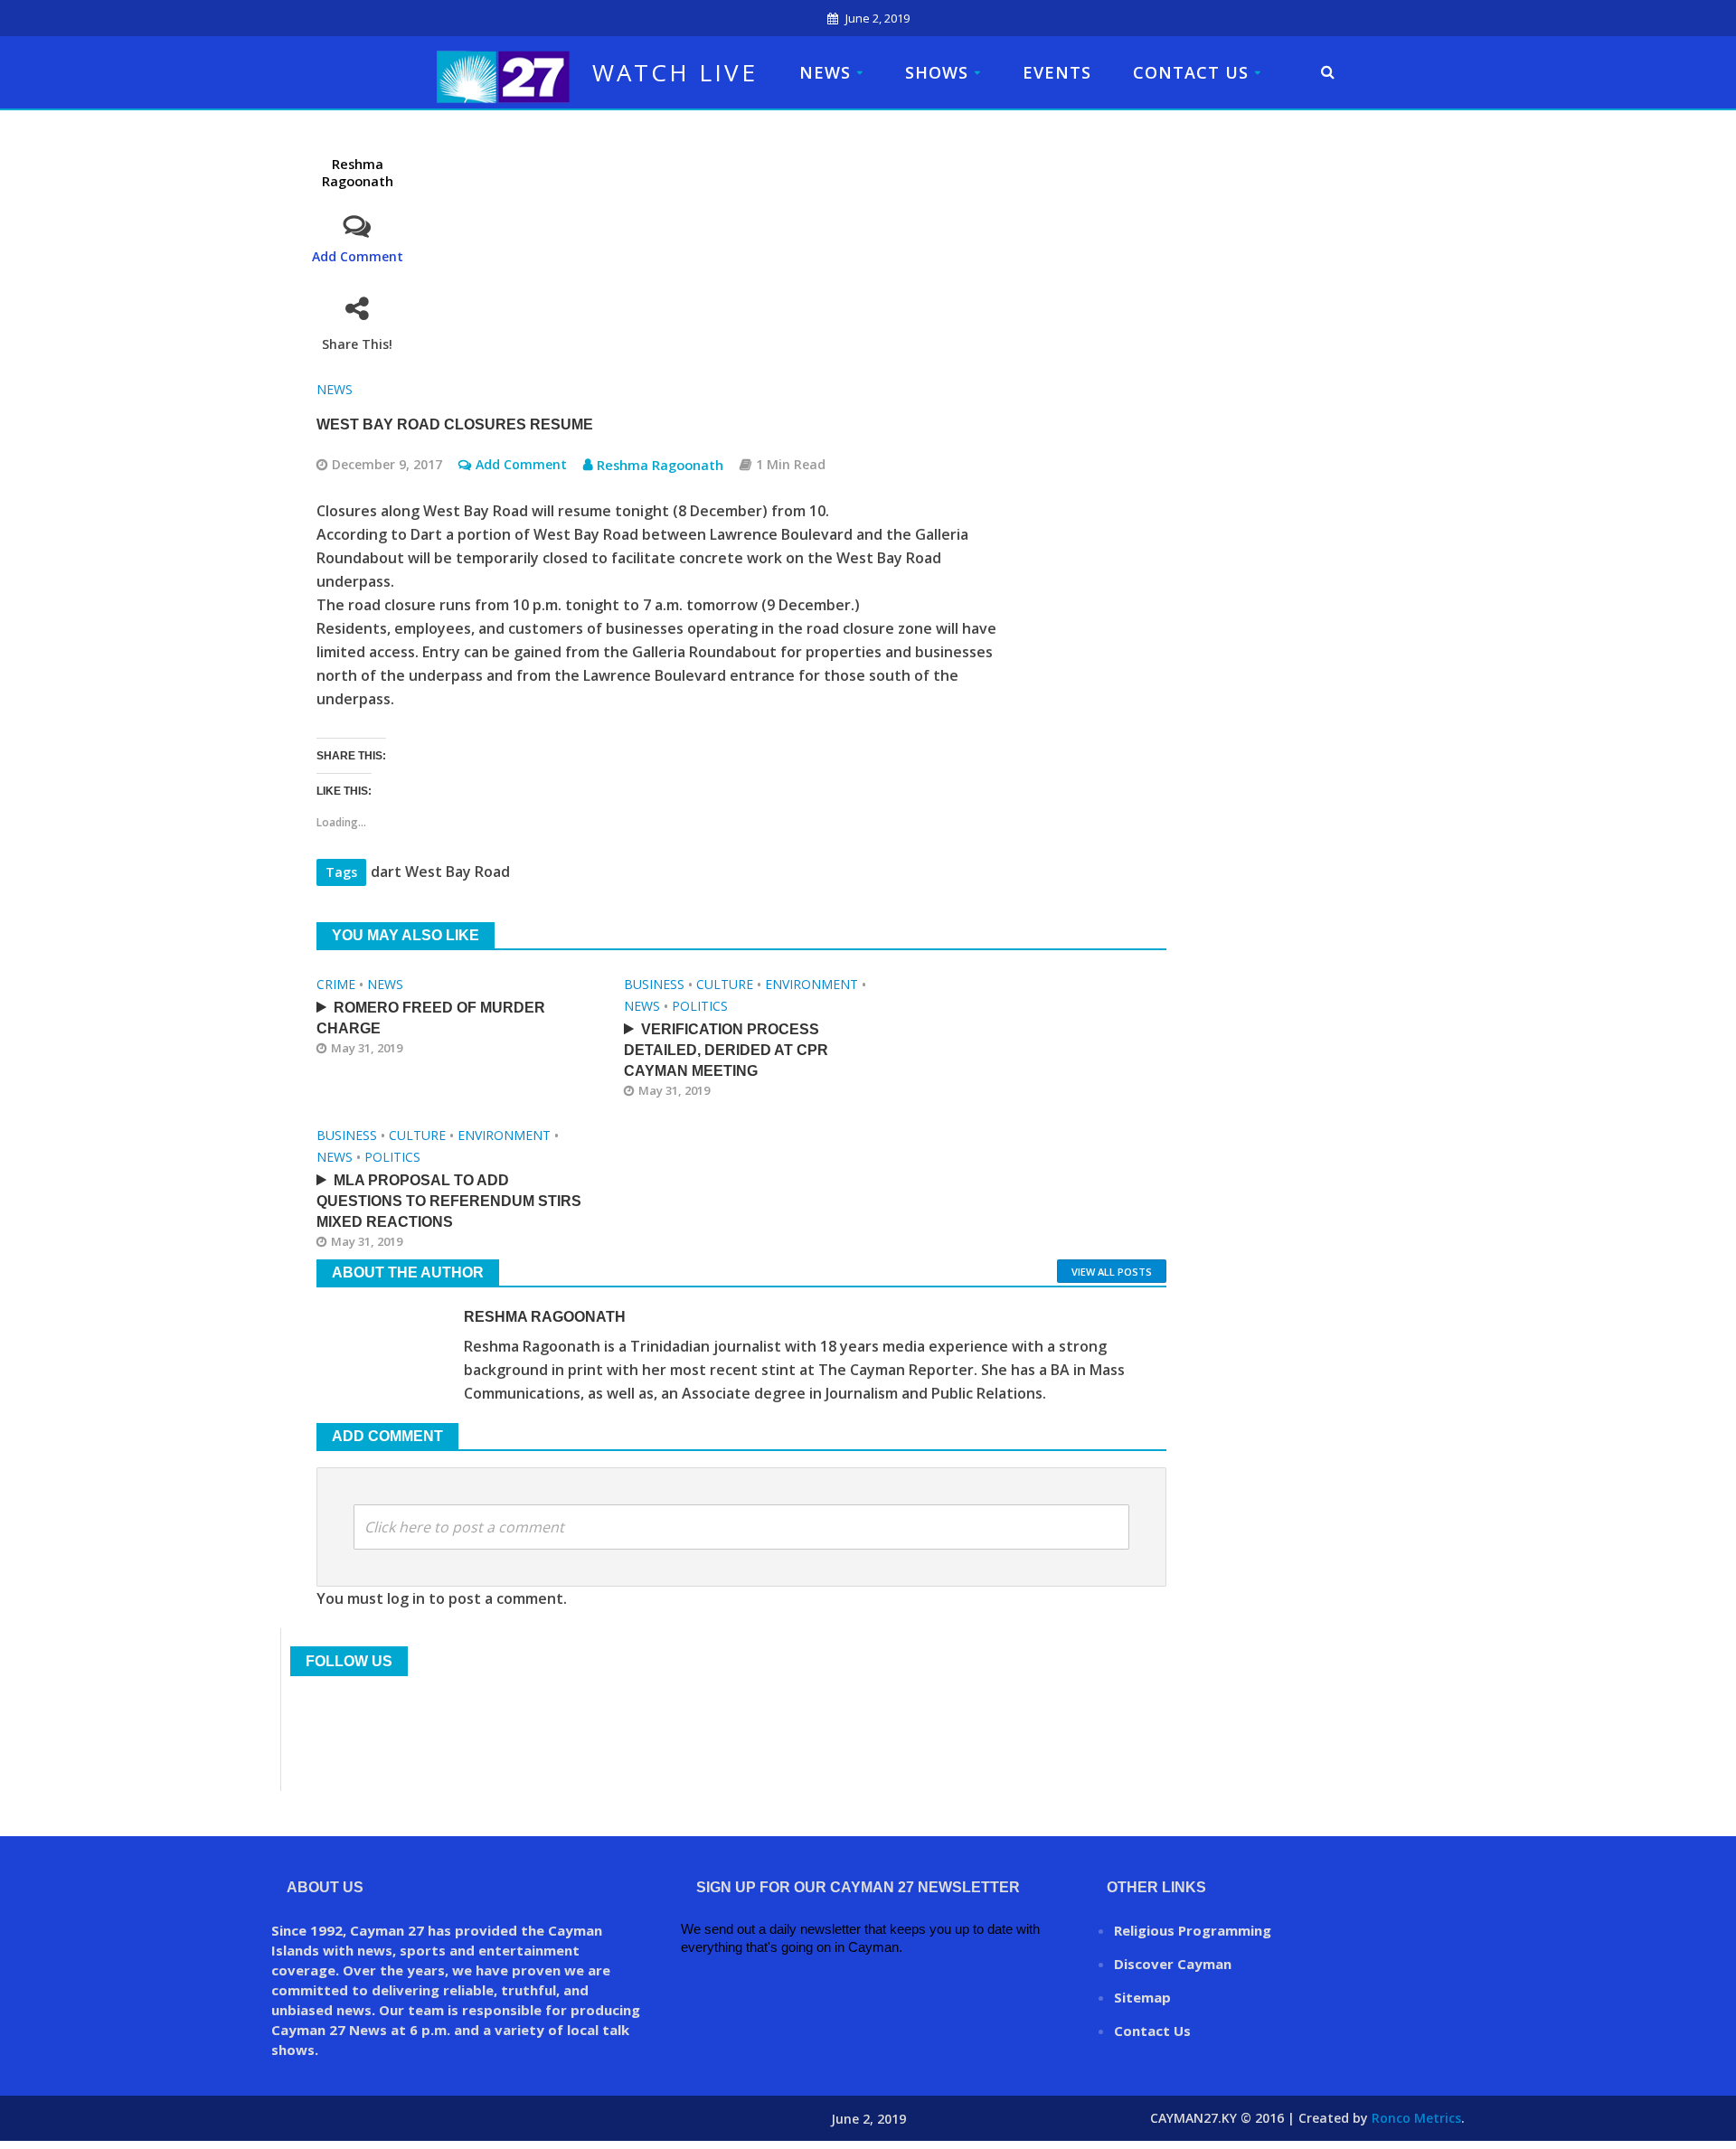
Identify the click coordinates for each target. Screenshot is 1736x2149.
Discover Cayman (1173, 1964)
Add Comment (358, 256)
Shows (937, 72)
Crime (336, 984)
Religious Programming (1193, 1930)
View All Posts (1112, 1272)
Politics (700, 1006)
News (825, 72)
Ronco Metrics (1416, 2118)
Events (1057, 72)
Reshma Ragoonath (358, 172)
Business (654, 984)
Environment (811, 984)
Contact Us (1191, 72)
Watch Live (675, 72)
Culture (725, 984)
